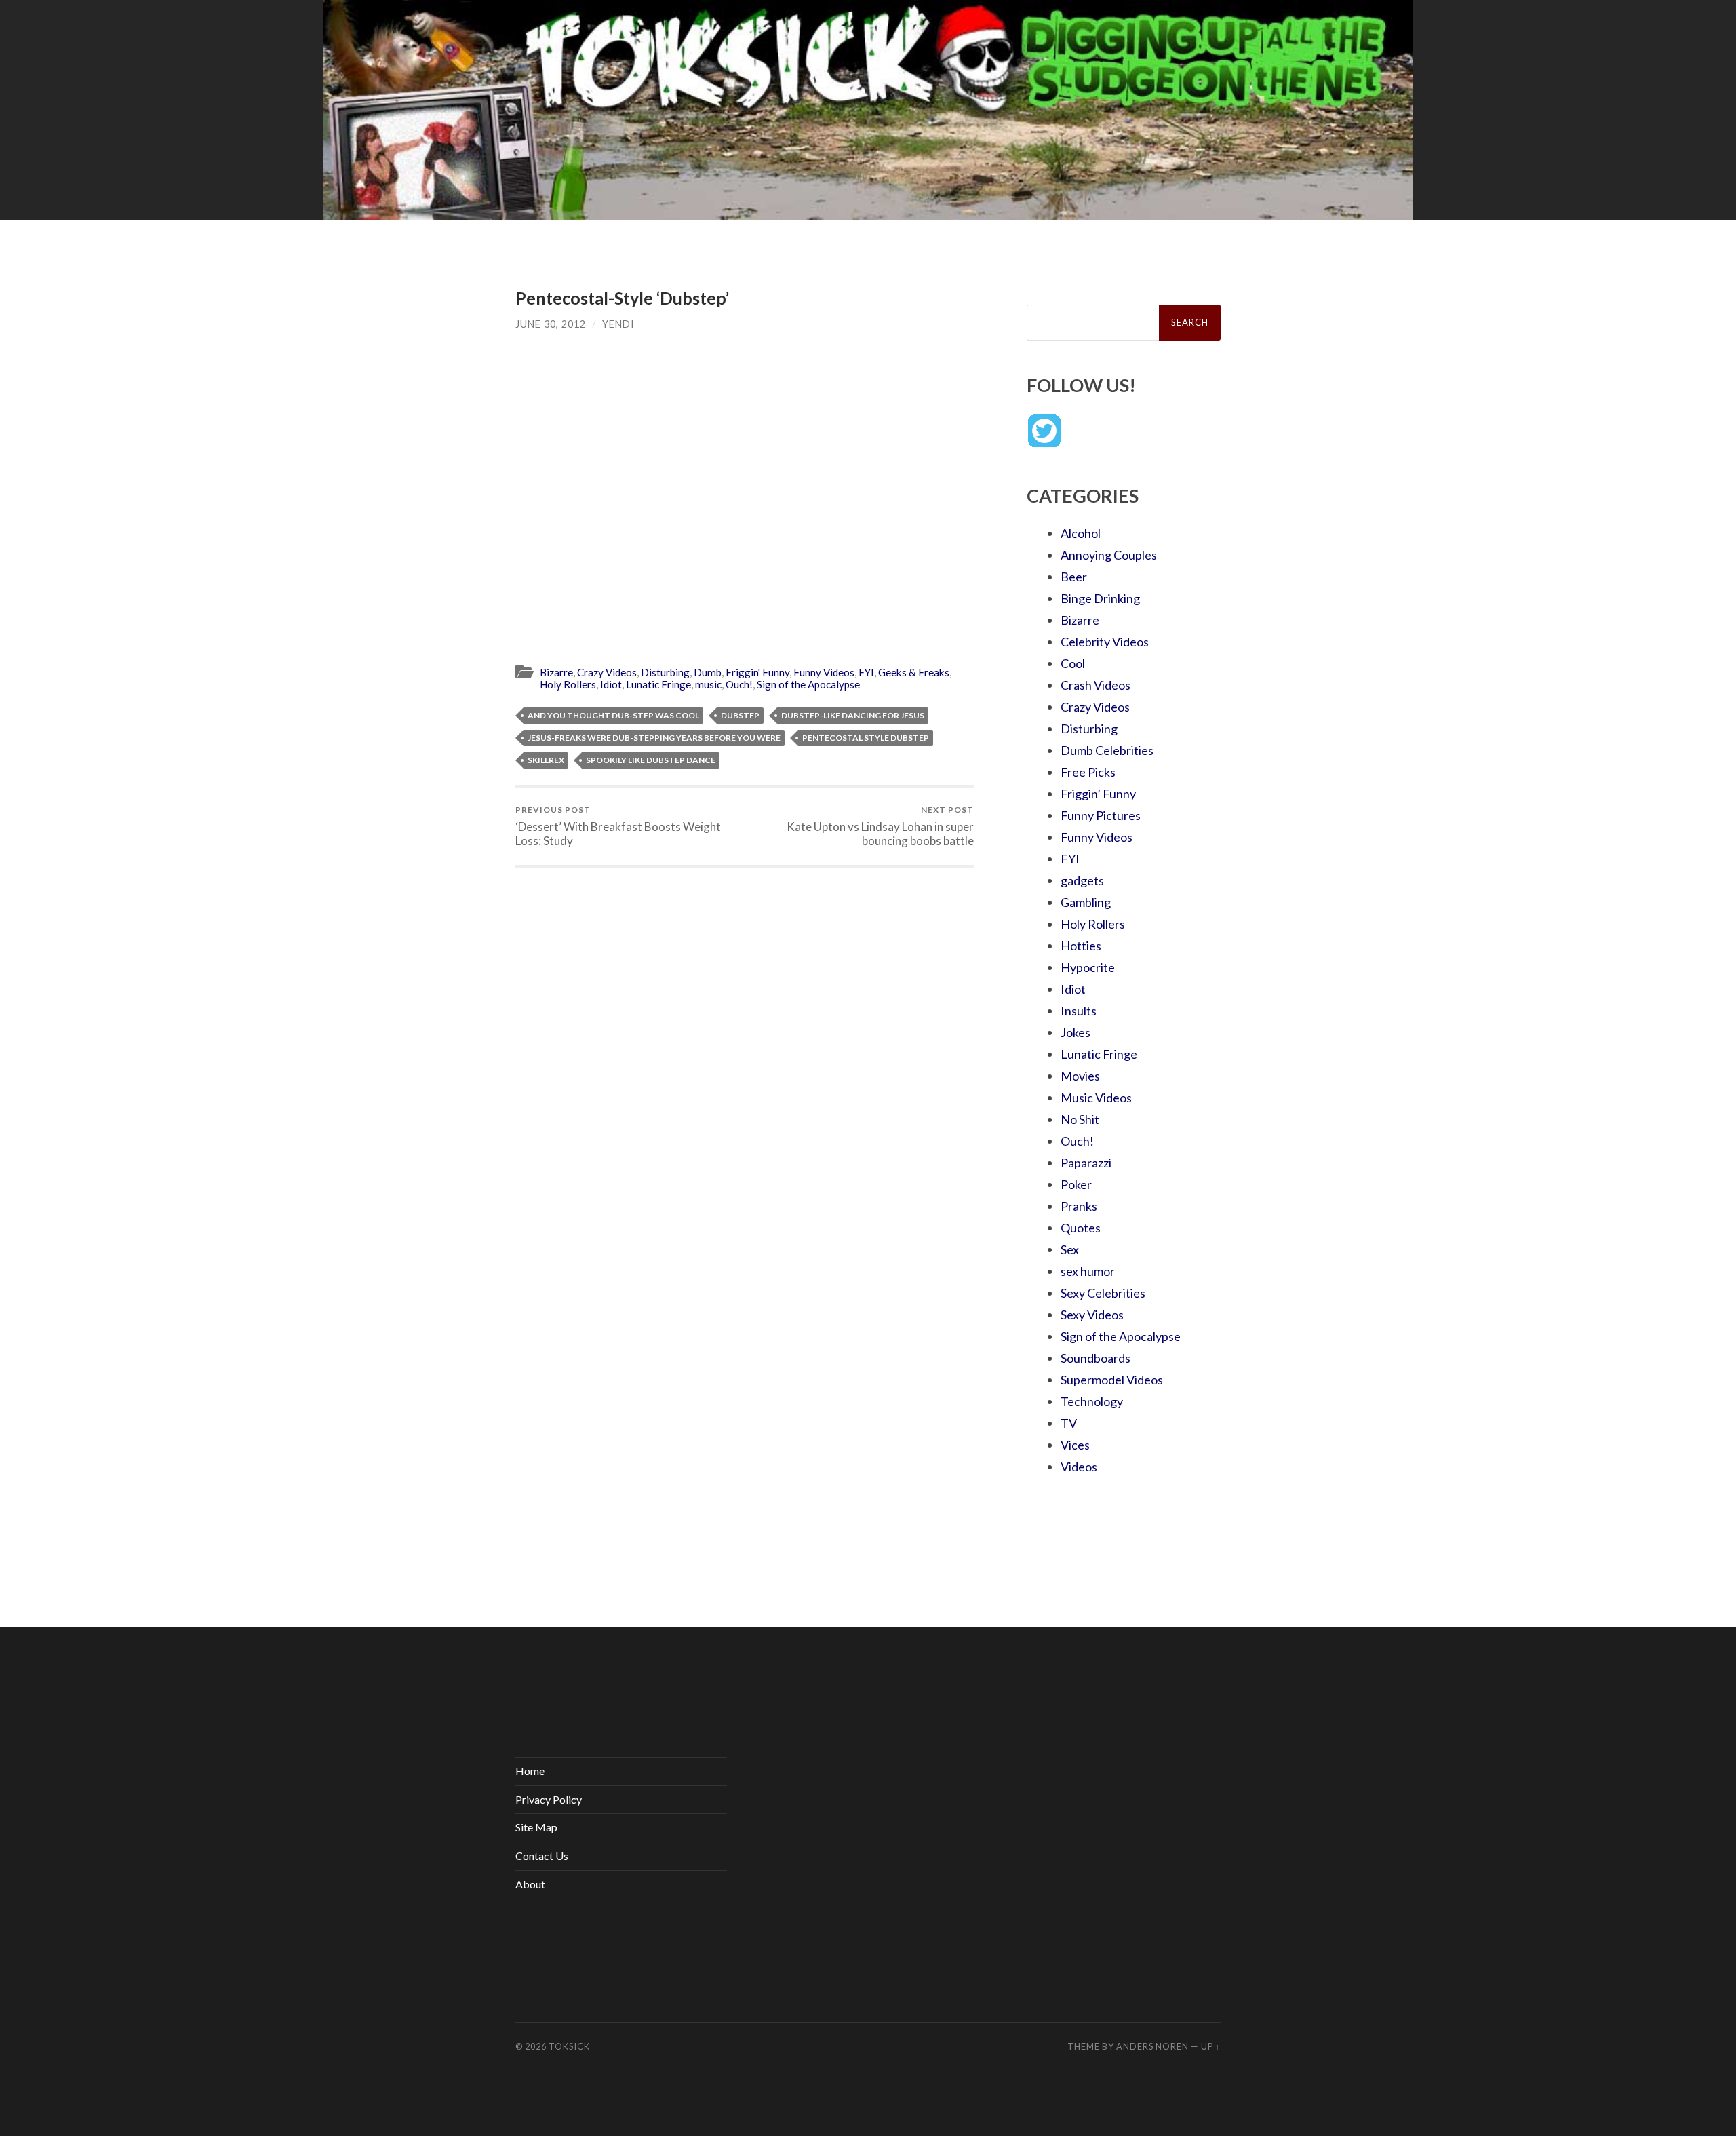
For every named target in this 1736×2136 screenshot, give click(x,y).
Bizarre (556, 672)
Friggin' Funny (757, 672)
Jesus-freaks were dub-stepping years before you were (654, 738)
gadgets (1082, 880)
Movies (1080, 1076)
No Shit (1080, 1119)
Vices (1075, 1445)
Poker (1076, 1184)
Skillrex (546, 760)
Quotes (1081, 1228)
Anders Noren (1152, 2046)
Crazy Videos (607, 672)
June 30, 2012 (551, 324)
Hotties (1081, 946)
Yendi (618, 324)
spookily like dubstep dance (651, 760)
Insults (1079, 1011)
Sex (1070, 1249)
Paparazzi (1086, 1163)
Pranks (1079, 1206)
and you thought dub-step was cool (613, 715)
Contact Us (542, 1856)
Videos (1079, 1467)
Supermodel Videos (1112, 1380)
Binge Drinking (1100, 598)
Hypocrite (1088, 967)
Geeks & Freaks (914, 672)
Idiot (611, 684)
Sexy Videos (1092, 1315)
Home (530, 1771)
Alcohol (1081, 533)
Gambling (1086, 902)
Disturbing (665, 672)
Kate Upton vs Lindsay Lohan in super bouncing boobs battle (880, 826)
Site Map (536, 1827)
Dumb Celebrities (1107, 750)
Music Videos (1096, 1098)
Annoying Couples (1109, 555)
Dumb (708, 672)
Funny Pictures (1101, 815)
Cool (1073, 663)
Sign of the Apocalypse (808, 684)
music (708, 684)
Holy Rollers (568, 684)
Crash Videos (1096, 685)
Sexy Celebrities (1103, 1293)
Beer (1074, 577)
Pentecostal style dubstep (866, 738)
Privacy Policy (549, 1799)
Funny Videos (824, 672)
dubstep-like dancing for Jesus (853, 715)
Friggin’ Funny (1098, 794)
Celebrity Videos (1105, 642)
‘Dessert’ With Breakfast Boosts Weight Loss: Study (618, 826)
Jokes (1076, 1032)
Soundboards (1096, 1358)
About (530, 1884)
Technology (1092, 1401)
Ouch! (739, 684)
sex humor (1088, 1271)
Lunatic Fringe (658, 684)
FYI (866, 672)
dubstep (740, 715)
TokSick (569, 2046)
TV (1069, 1423)
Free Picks (1088, 772)
